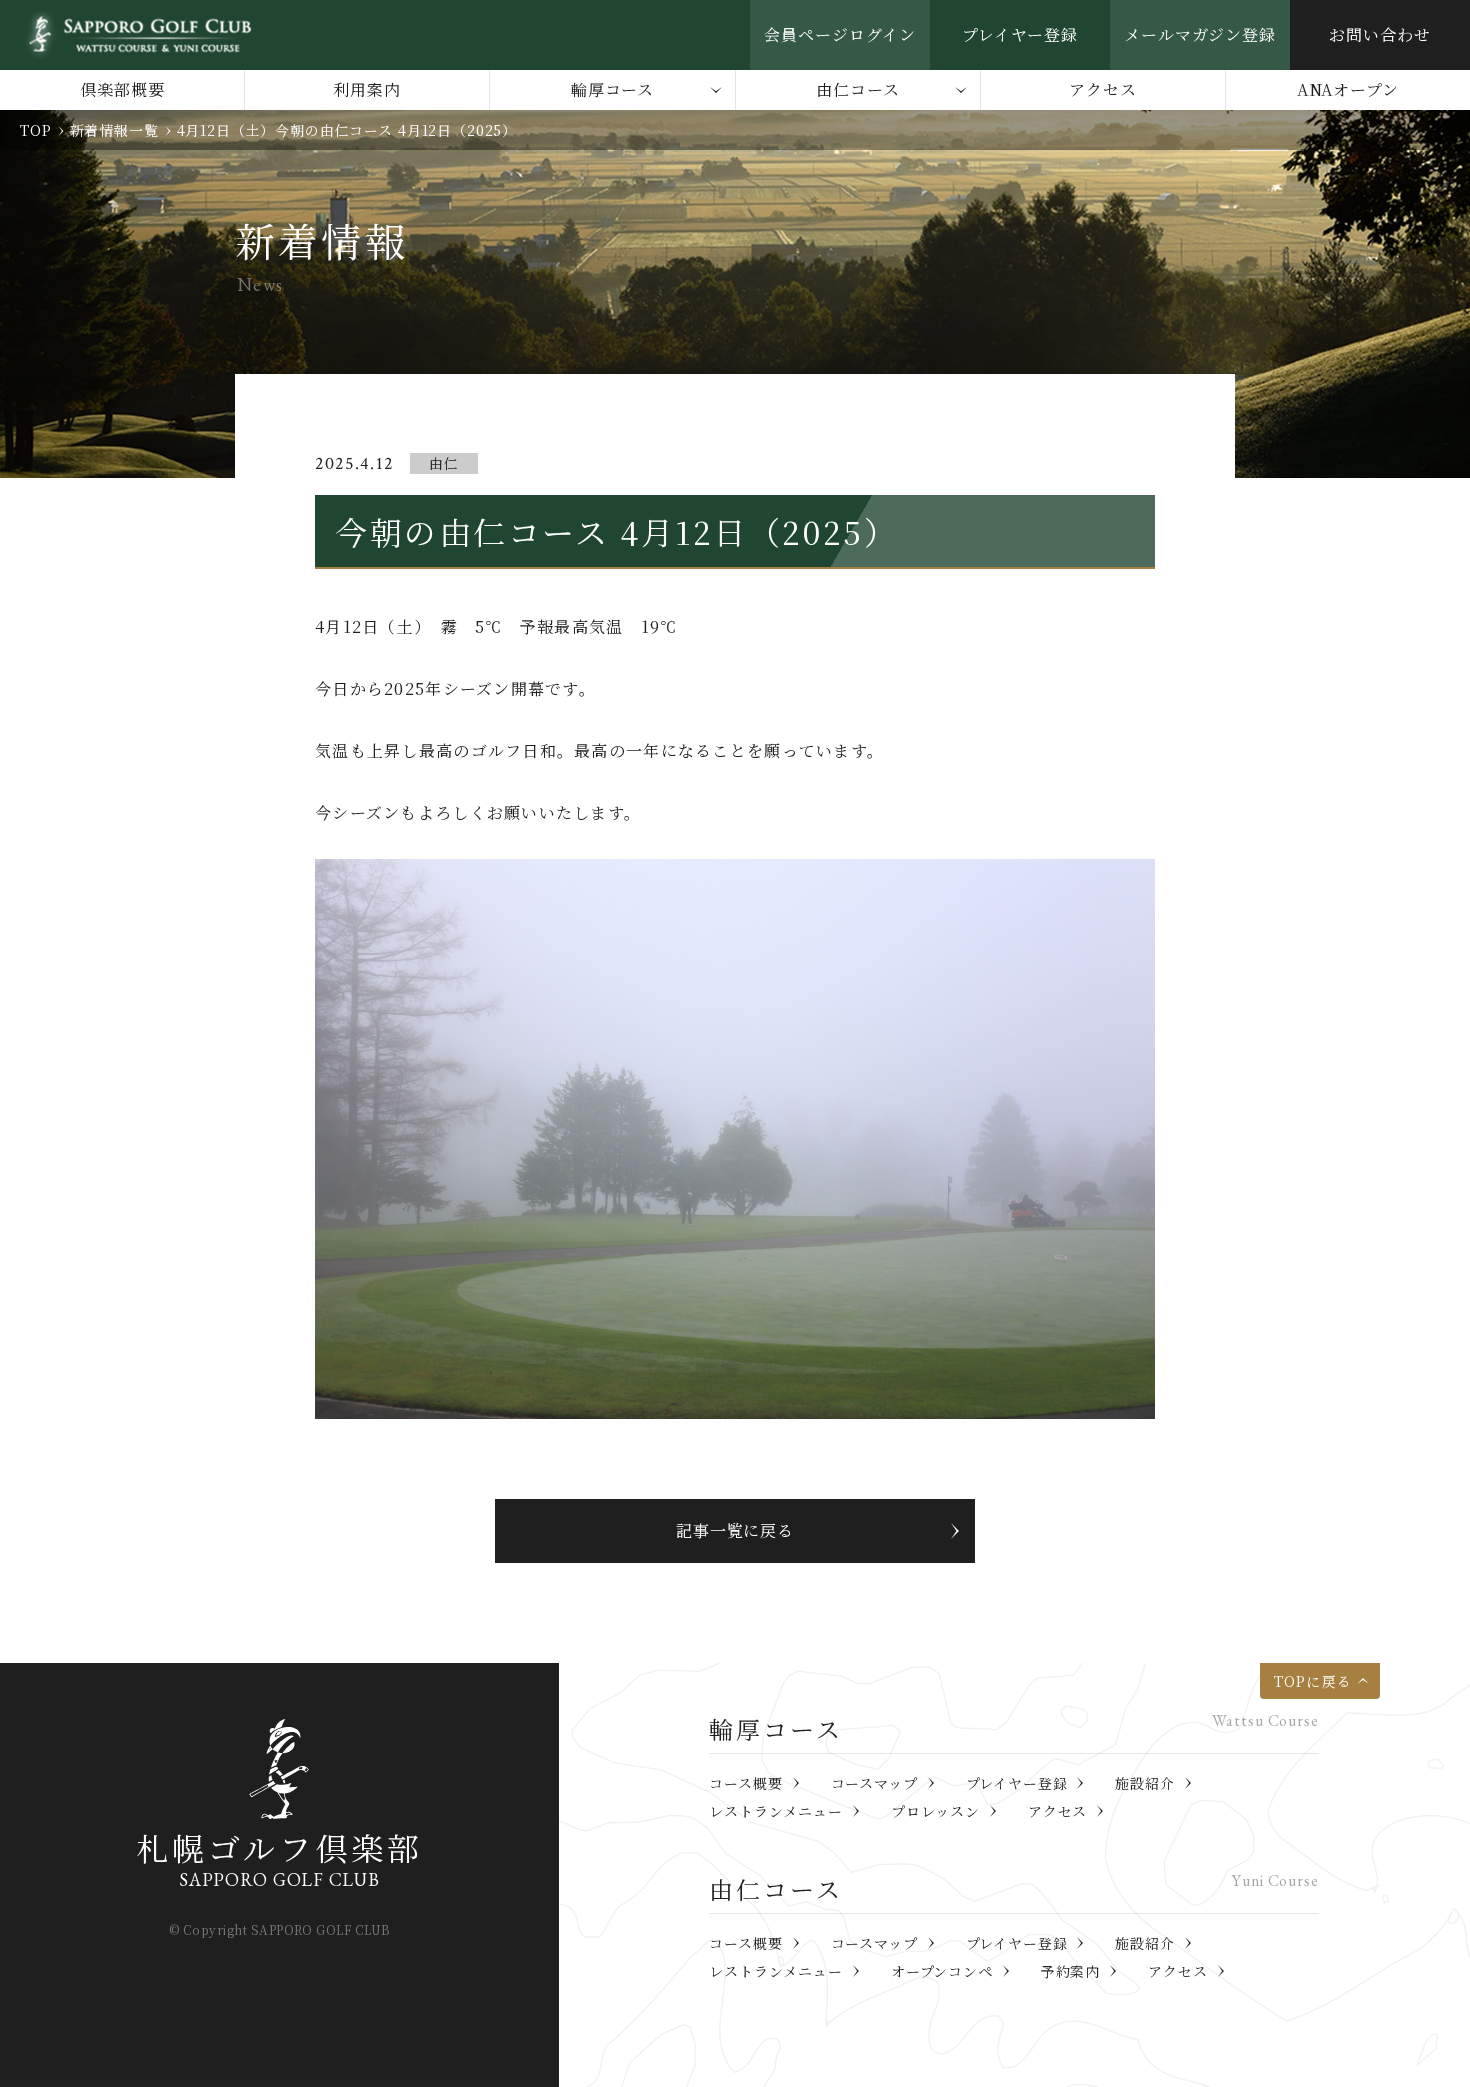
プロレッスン (935, 1811)
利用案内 (367, 89)
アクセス (1103, 89)
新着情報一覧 (114, 130)
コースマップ (874, 1783)
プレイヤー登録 (1020, 34)
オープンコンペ (942, 1971)
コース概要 (745, 1783)
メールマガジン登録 (1200, 34)
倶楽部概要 (122, 89)
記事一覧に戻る (735, 1530)
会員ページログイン (840, 34)
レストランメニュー (776, 1811)
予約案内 (1070, 1971)
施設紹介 (1144, 1783)
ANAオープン (1348, 89)
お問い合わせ (1380, 34)
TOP (36, 130)
